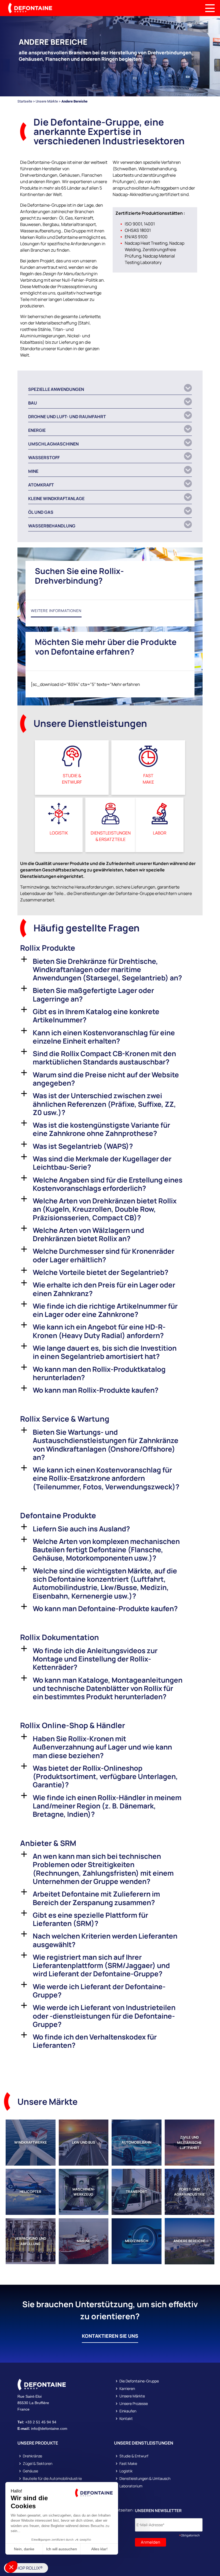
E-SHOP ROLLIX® (26, 2568)
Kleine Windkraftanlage (56, 498)
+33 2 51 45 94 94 (41, 2422)
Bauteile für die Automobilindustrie (52, 2479)
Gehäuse (30, 2471)
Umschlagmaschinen (53, 444)
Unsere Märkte (47, 101)
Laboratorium (131, 2486)
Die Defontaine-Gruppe (139, 2381)
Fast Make (128, 2464)
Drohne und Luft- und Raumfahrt (67, 417)
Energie (37, 430)
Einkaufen (128, 2411)
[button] (110, 388)
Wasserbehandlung (52, 526)
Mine (33, 471)
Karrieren (127, 2389)
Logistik (126, 2471)
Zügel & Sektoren (38, 2464)
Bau (33, 403)
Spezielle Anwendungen (56, 389)
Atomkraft (41, 485)
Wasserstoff (44, 458)
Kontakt (126, 2419)
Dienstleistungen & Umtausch (145, 2479)
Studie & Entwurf (134, 2456)
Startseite (25, 101)
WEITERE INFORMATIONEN (56, 611)
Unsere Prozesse (134, 2404)
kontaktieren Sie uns (110, 2336)
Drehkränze (32, 2456)
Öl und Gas (41, 512)
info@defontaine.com (49, 2428)
